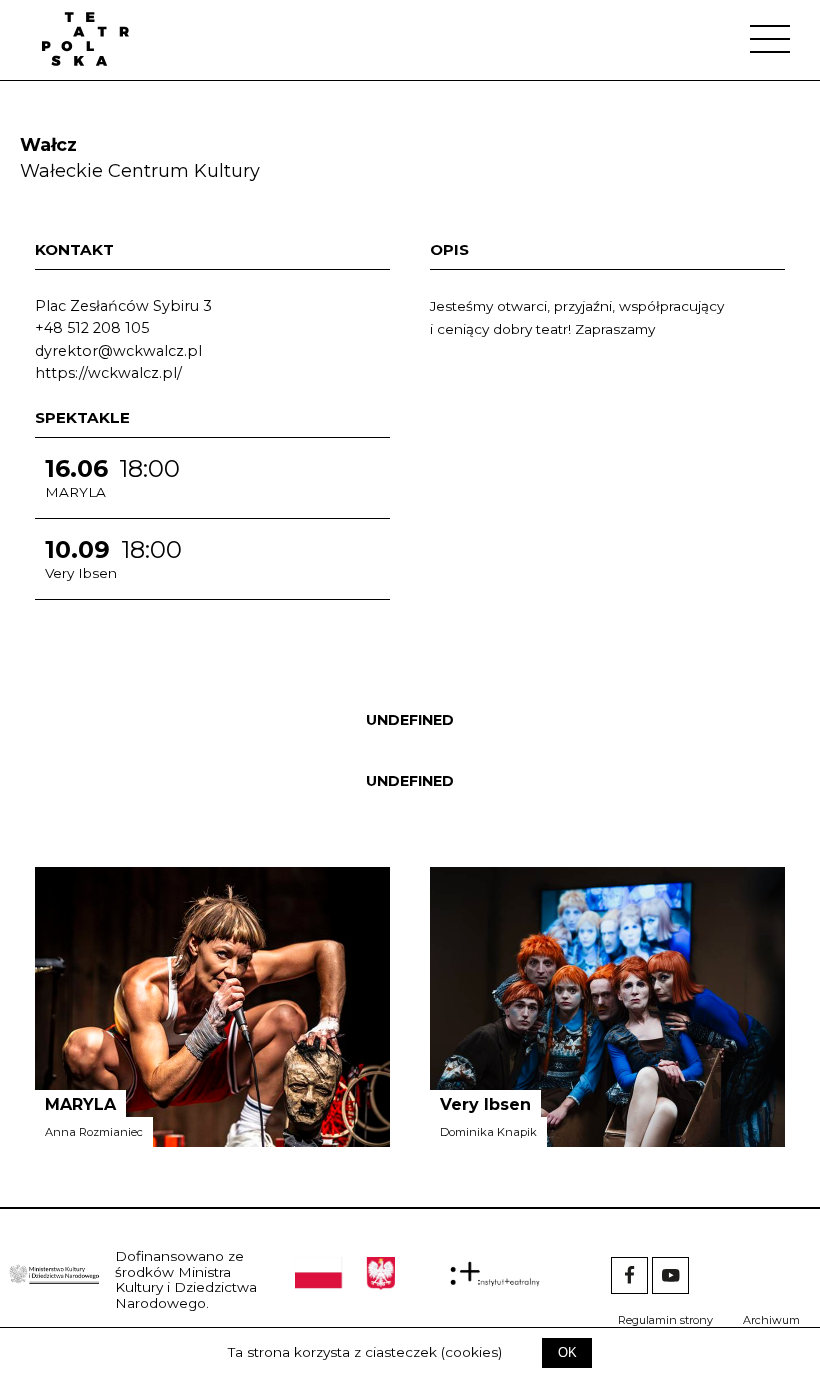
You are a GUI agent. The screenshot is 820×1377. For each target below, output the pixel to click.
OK (567, 1352)
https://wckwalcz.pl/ (108, 373)
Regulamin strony (665, 1320)
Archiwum (771, 1320)
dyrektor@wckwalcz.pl (118, 351)
